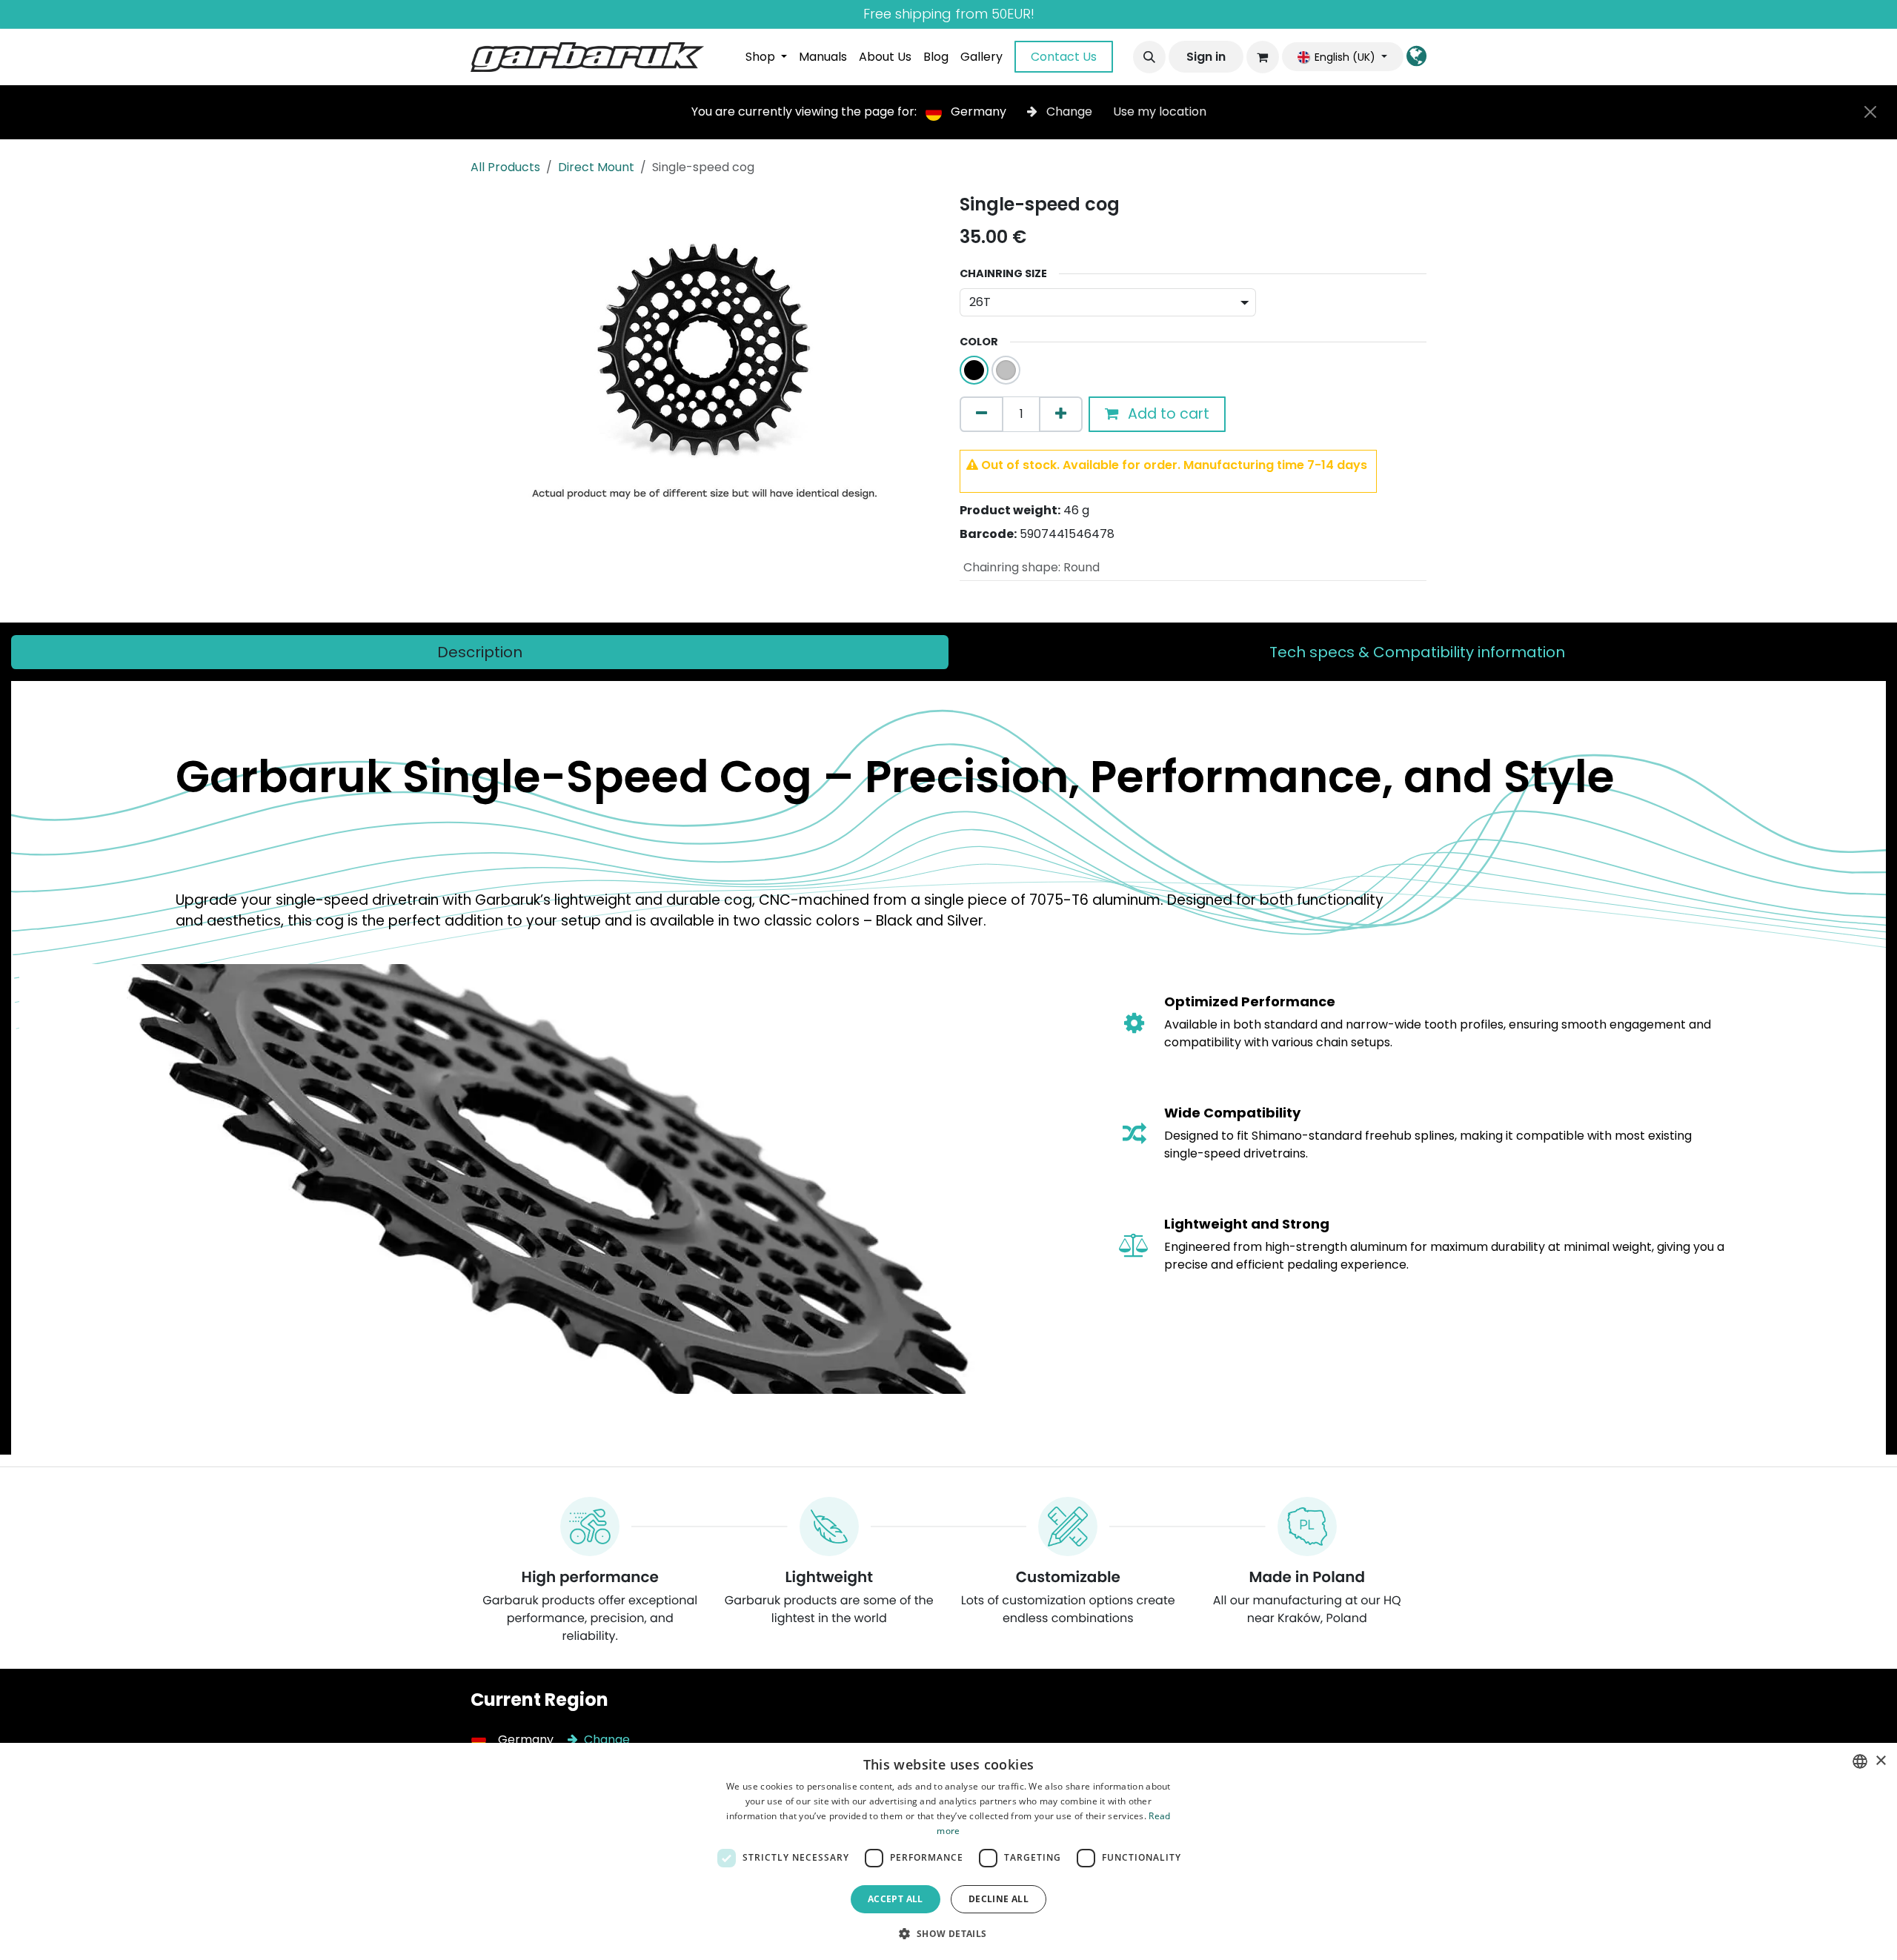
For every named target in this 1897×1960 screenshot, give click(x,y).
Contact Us (1064, 57)
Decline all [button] (999, 1899)
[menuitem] (766, 57)
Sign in (1206, 57)
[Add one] (1061, 414)
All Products (505, 167)
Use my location (1160, 112)
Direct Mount (596, 167)
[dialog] (948, 1851)
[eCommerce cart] (1263, 57)
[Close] (1870, 112)
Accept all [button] (896, 1899)
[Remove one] (981, 414)
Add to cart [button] (1167, 414)
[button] (1149, 57)
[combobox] (1860, 1761)
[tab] (480, 652)
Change (1069, 112)
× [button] (1880, 1761)
